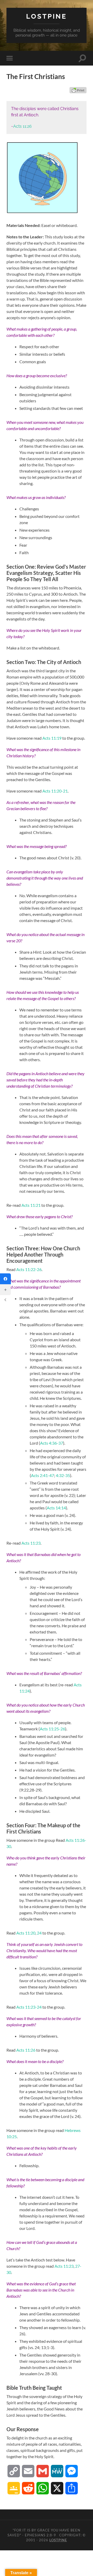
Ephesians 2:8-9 (40, 2535)
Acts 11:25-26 (52, 1729)
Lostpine (47, 16)
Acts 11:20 (26, 1933)
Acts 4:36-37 (52, 1443)
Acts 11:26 (22, 126)
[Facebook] (5, 1279)
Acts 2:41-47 (42, 1475)
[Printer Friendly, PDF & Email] (78, 90)
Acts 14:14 (56, 1508)
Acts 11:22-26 (29, 1269)
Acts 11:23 (31, 1543)
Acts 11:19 (52, 738)
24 (39, 1933)
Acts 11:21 (31, 1205)
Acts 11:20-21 (55, 791)
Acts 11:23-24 (29, 2007)
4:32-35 (63, 1475)
